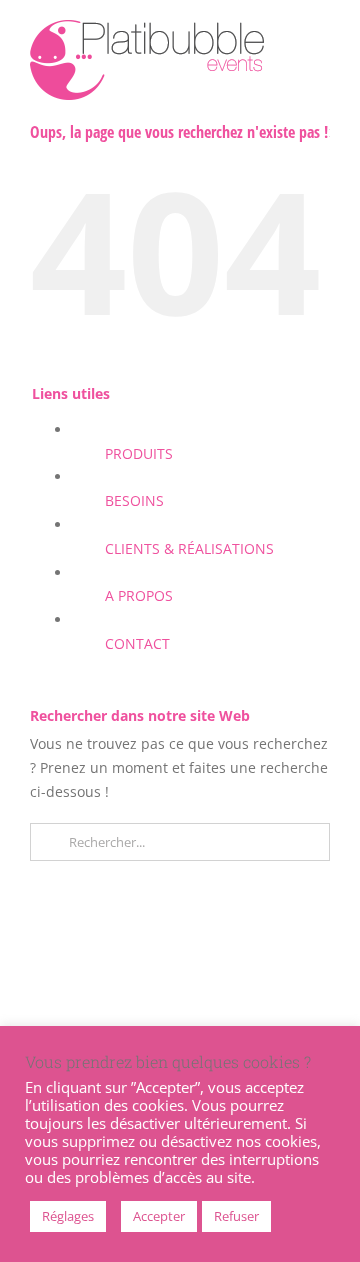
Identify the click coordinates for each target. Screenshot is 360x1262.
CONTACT (137, 643)
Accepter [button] (159, 1216)
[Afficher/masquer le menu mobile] (322, 35)
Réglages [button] (68, 1216)
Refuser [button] (236, 1216)
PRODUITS (139, 453)
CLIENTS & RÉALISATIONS (189, 548)
